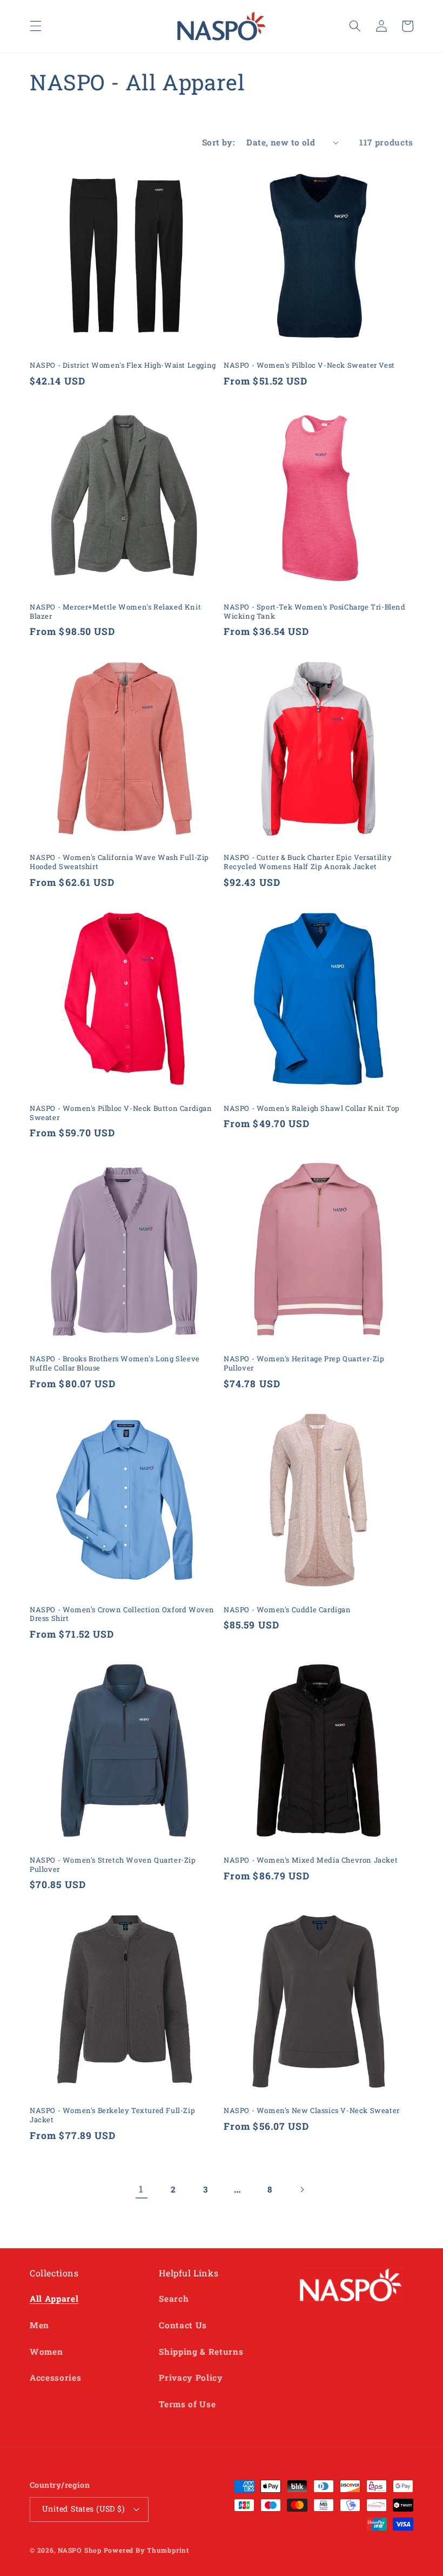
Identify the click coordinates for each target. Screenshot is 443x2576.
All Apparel (54, 2299)
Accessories (55, 2378)
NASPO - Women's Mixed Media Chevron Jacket (311, 1860)
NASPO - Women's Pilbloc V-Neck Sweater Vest (309, 365)
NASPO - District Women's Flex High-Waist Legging (123, 365)
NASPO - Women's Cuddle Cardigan (287, 1610)
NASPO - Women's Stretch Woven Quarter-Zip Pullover (113, 1865)
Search (174, 2299)
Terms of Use (187, 2404)
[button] (36, 26)
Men (39, 2325)
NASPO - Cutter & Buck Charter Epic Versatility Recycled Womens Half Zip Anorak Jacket (308, 862)
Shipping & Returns (201, 2352)
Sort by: (219, 142)
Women (46, 2352)
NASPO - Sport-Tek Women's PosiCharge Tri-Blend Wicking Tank (315, 612)
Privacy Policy (191, 2378)
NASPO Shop (80, 2550)
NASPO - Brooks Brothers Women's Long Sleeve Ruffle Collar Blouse (115, 1363)
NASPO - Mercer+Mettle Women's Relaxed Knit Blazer (115, 612)
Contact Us (183, 2325)
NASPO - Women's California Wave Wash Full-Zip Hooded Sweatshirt (119, 862)
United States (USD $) (83, 2509)
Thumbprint (168, 2550)
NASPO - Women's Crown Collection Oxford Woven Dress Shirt (122, 1614)
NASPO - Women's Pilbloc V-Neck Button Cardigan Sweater (121, 1113)
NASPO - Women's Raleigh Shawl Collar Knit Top (312, 1108)
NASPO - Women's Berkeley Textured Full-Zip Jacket (112, 2115)
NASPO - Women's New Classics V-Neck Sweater (312, 2111)
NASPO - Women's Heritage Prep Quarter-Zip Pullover (304, 1363)
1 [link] (141, 2189)
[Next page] (301, 2189)
